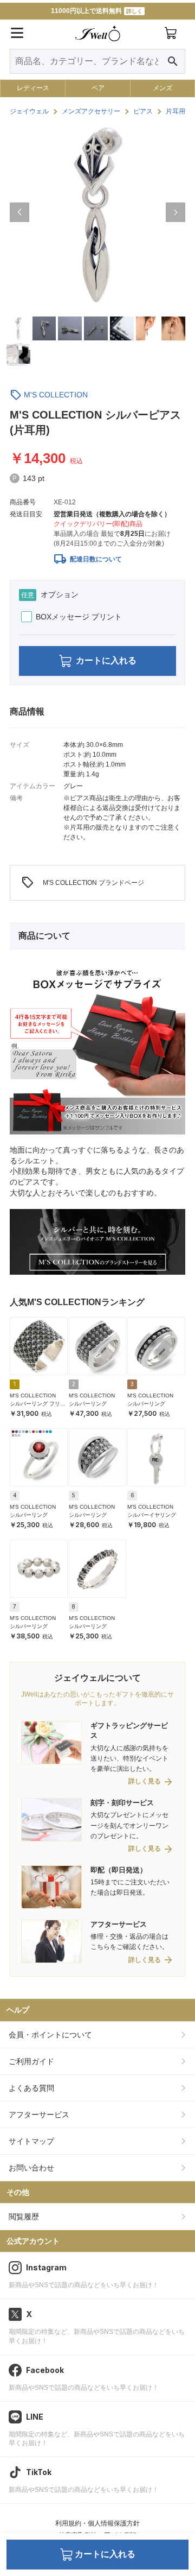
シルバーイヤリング (152, 1515)
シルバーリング (88, 1404)
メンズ (162, 88)
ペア (98, 88)
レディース (33, 88)
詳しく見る (145, 1781)
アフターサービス (39, 2115)
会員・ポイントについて (50, 2035)
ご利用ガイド (31, 2061)
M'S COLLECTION (56, 395)
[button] (19, 212)
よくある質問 (31, 2088)
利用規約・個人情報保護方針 (97, 2523)
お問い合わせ (31, 2168)
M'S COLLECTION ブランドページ (83, 883)
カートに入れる (106, 660)
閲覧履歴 (24, 2217)
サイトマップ (31, 2141)
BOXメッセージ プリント (79, 617)
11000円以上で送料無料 (97, 11)
